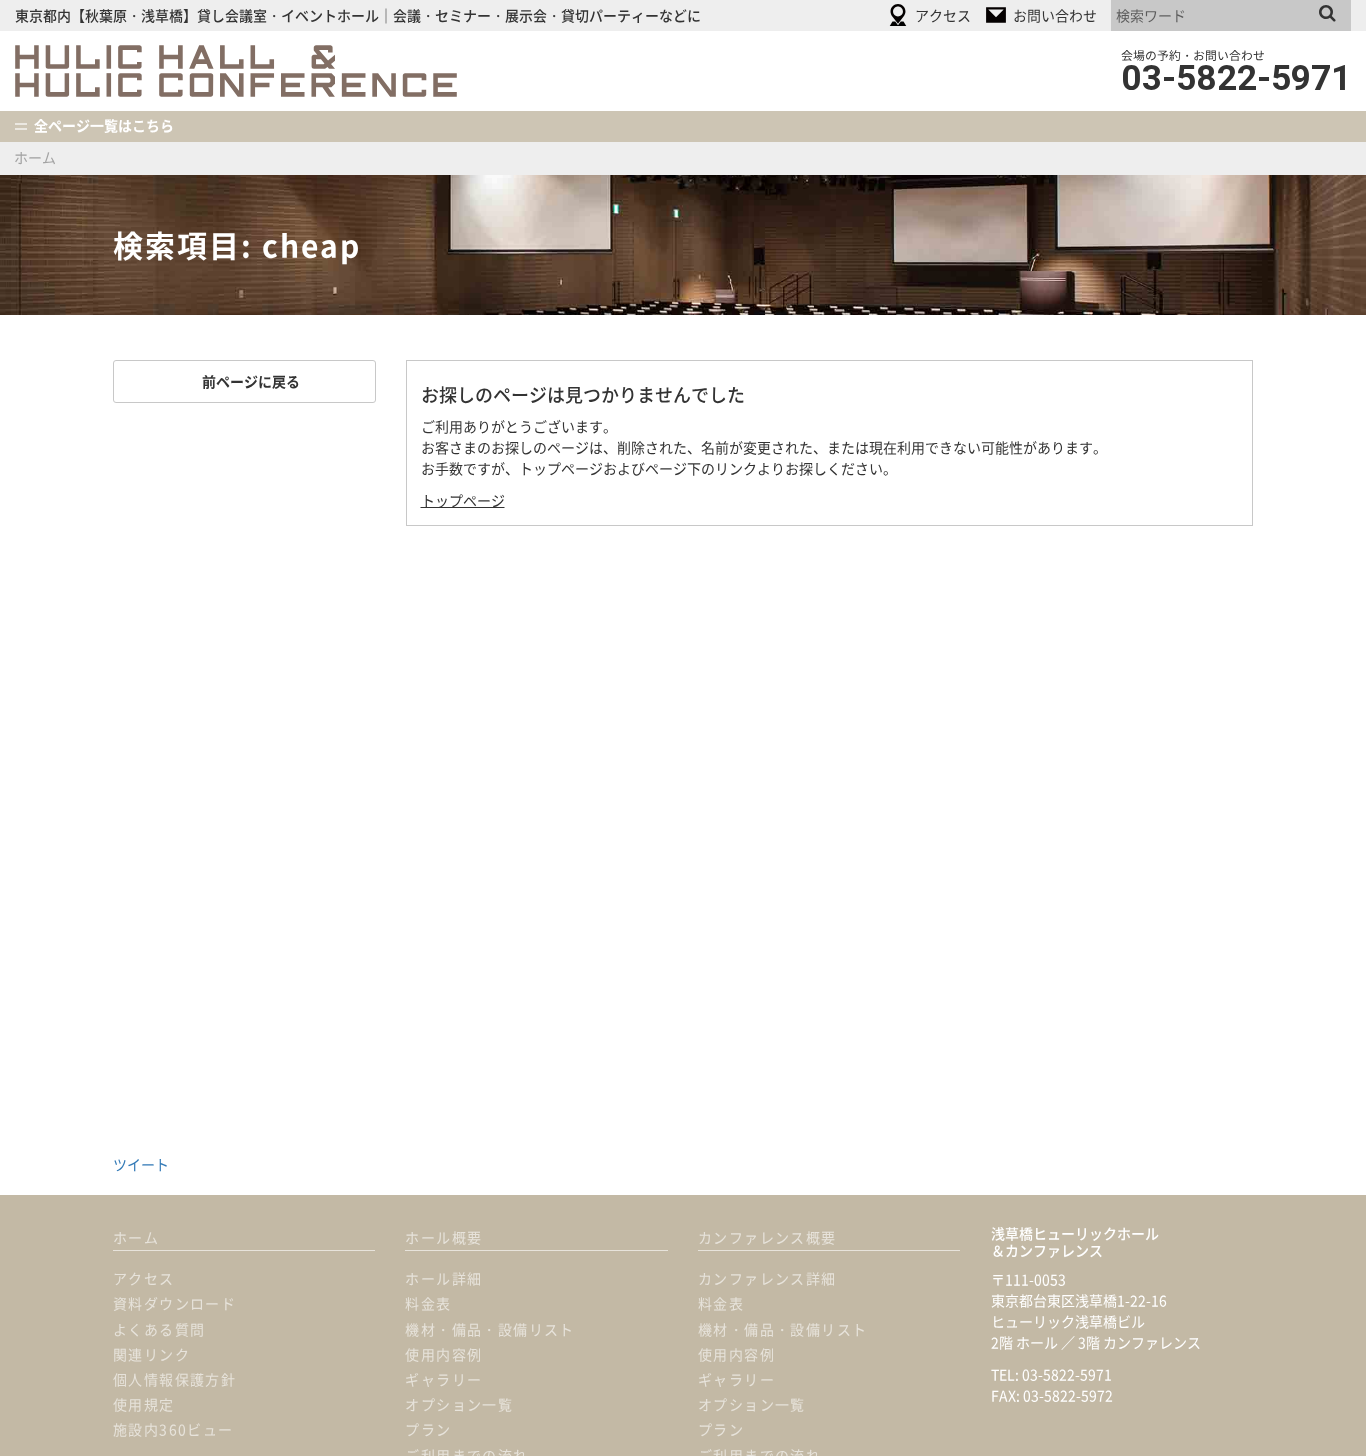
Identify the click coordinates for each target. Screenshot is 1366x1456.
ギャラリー (443, 1379)
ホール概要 (443, 1237)
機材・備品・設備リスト (489, 1329)
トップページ (463, 500)
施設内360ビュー (173, 1429)
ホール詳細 (443, 1278)
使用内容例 (443, 1354)
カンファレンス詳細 (767, 1278)
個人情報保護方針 (174, 1379)
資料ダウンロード (174, 1303)
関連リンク (151, 1354)
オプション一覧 (459, 1404)
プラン (428, 1429)
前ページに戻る (244, 381)
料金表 (428, 1303)
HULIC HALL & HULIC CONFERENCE (236, 71)
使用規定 (144, 1404)
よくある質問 (159, 1329)
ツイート (141, 1164)
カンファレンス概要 (767, 1237)
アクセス (144, 1278)
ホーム (35, 157)
